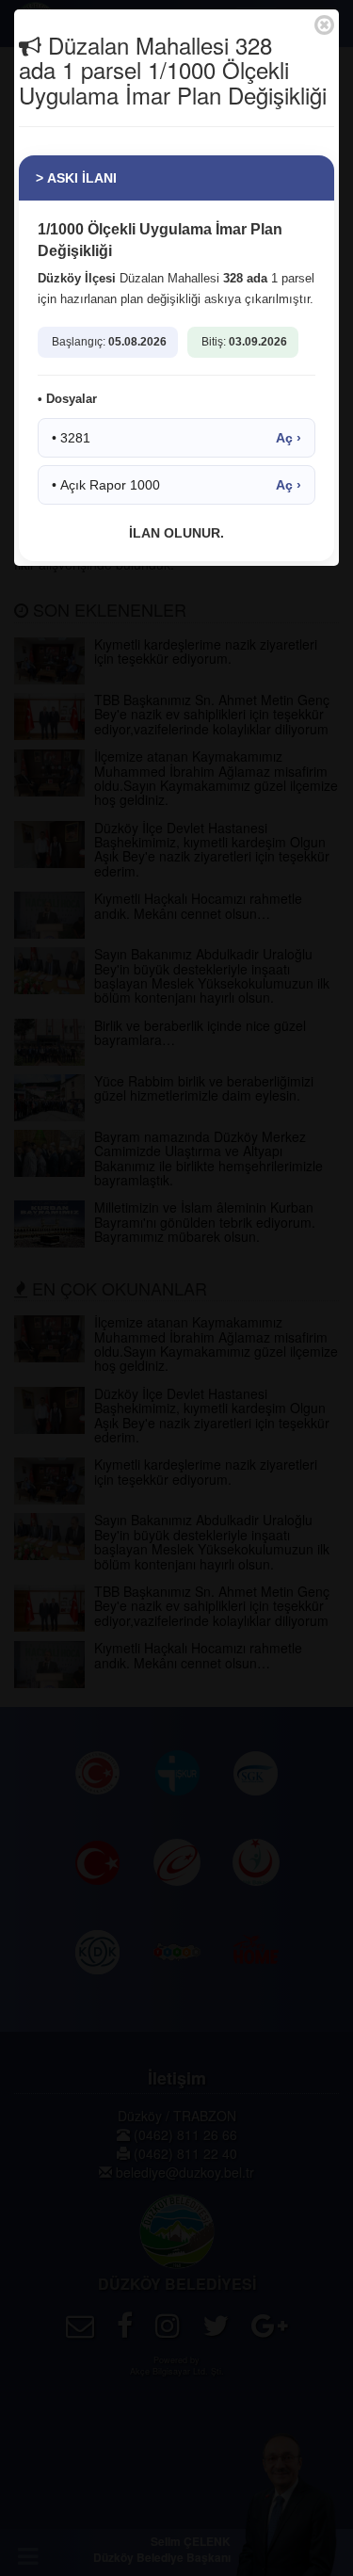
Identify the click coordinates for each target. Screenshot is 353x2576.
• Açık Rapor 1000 (176, 485)
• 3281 (176, 438)
